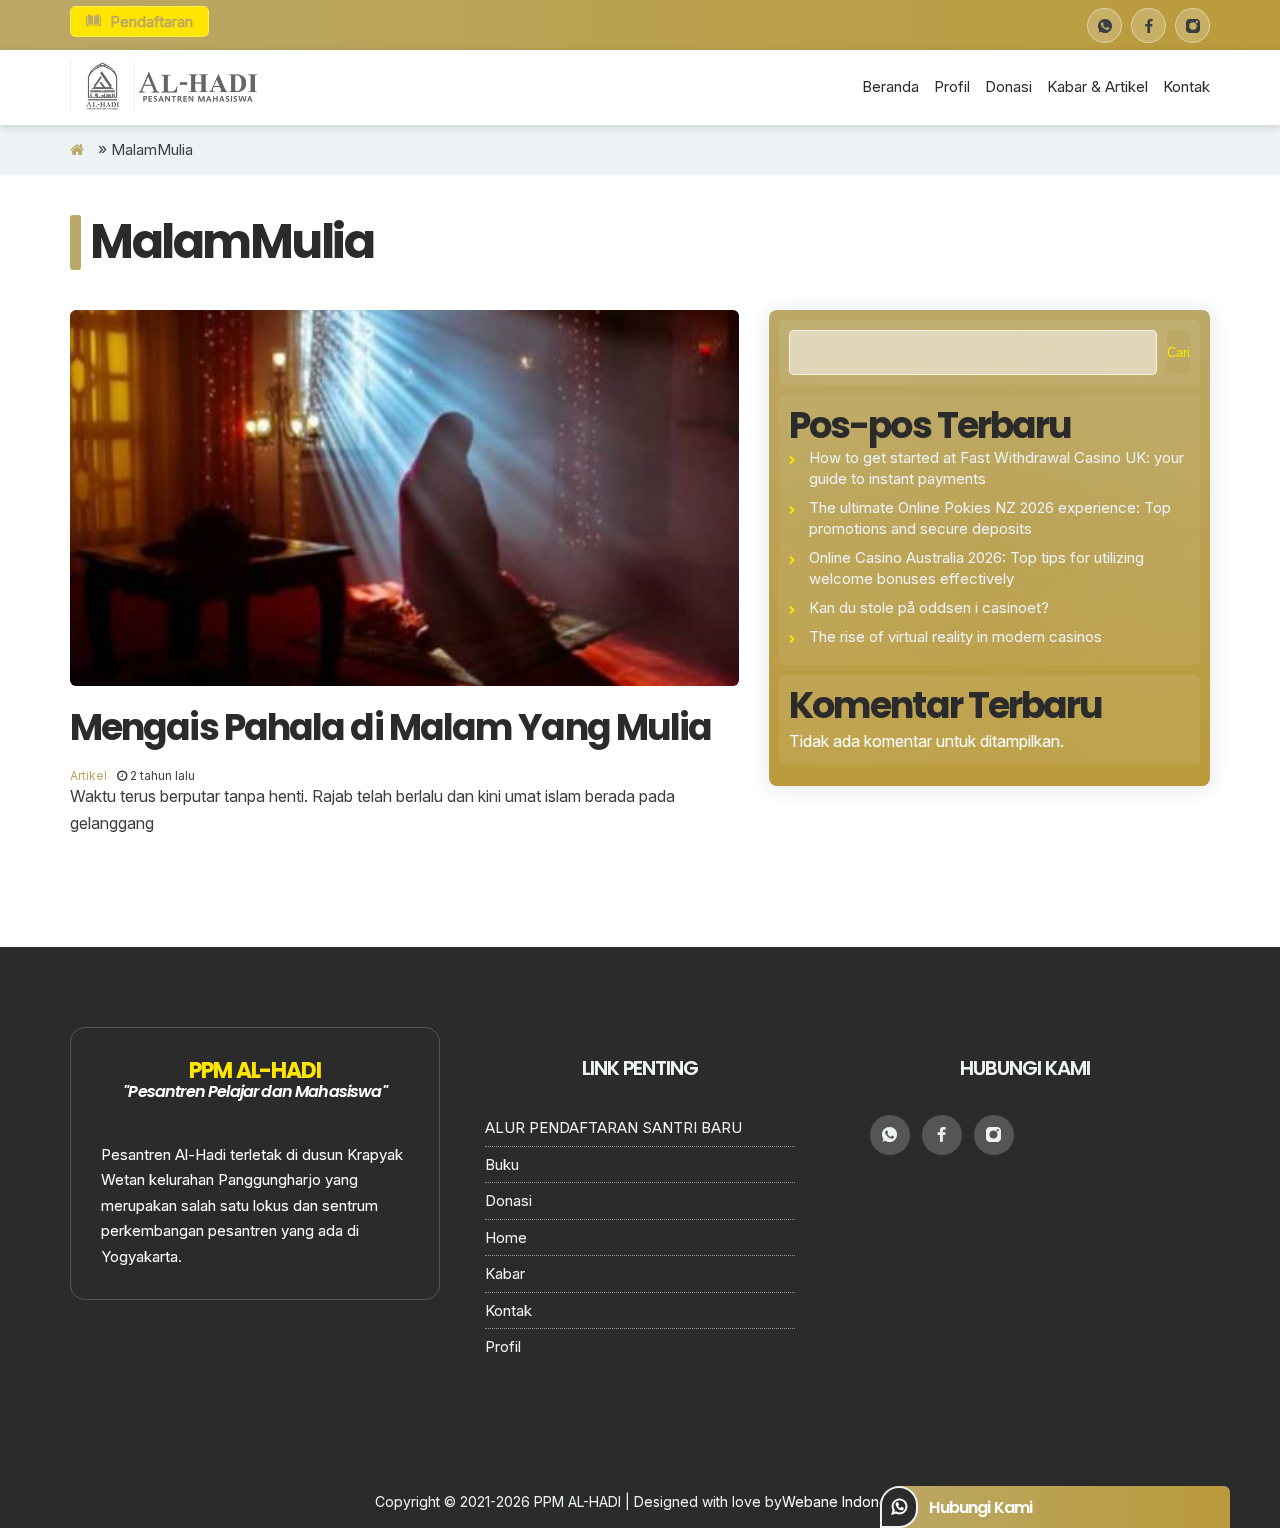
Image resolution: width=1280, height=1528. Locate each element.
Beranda (890, 86)
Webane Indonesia (844, 1501)
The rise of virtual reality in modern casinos (955, 636)
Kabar (505, 1273)
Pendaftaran (149, 21)
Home (506, 1237)
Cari (1178, 352)
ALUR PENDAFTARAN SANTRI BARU (613, 1127)
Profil (952, 86)
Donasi (1008, 86)
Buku (502, 1164)
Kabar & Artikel (1097, 86)
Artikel (88, 775)
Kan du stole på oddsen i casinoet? (929, 607)
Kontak (1186, 86)
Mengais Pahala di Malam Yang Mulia (390, 727)
